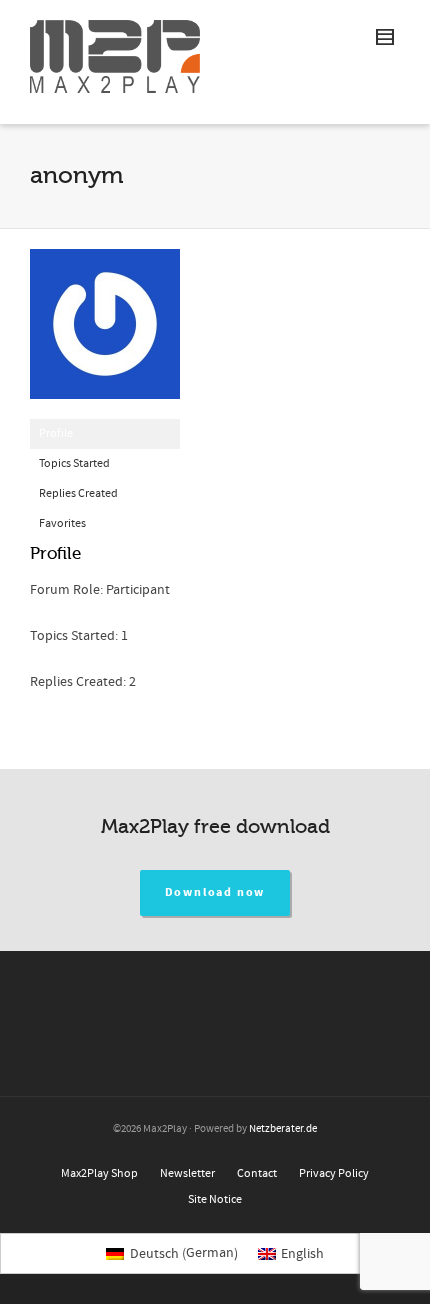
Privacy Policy (334, 1173)
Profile (56, 433)
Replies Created (78, 493)
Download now (215, 892)
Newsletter (187, 1173)
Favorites (62, 523)
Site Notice (215, 1199)
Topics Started (74, 463)
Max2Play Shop (99, 1173)
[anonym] (105, 333)
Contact (257, 1173)
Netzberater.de (283, 1129)
